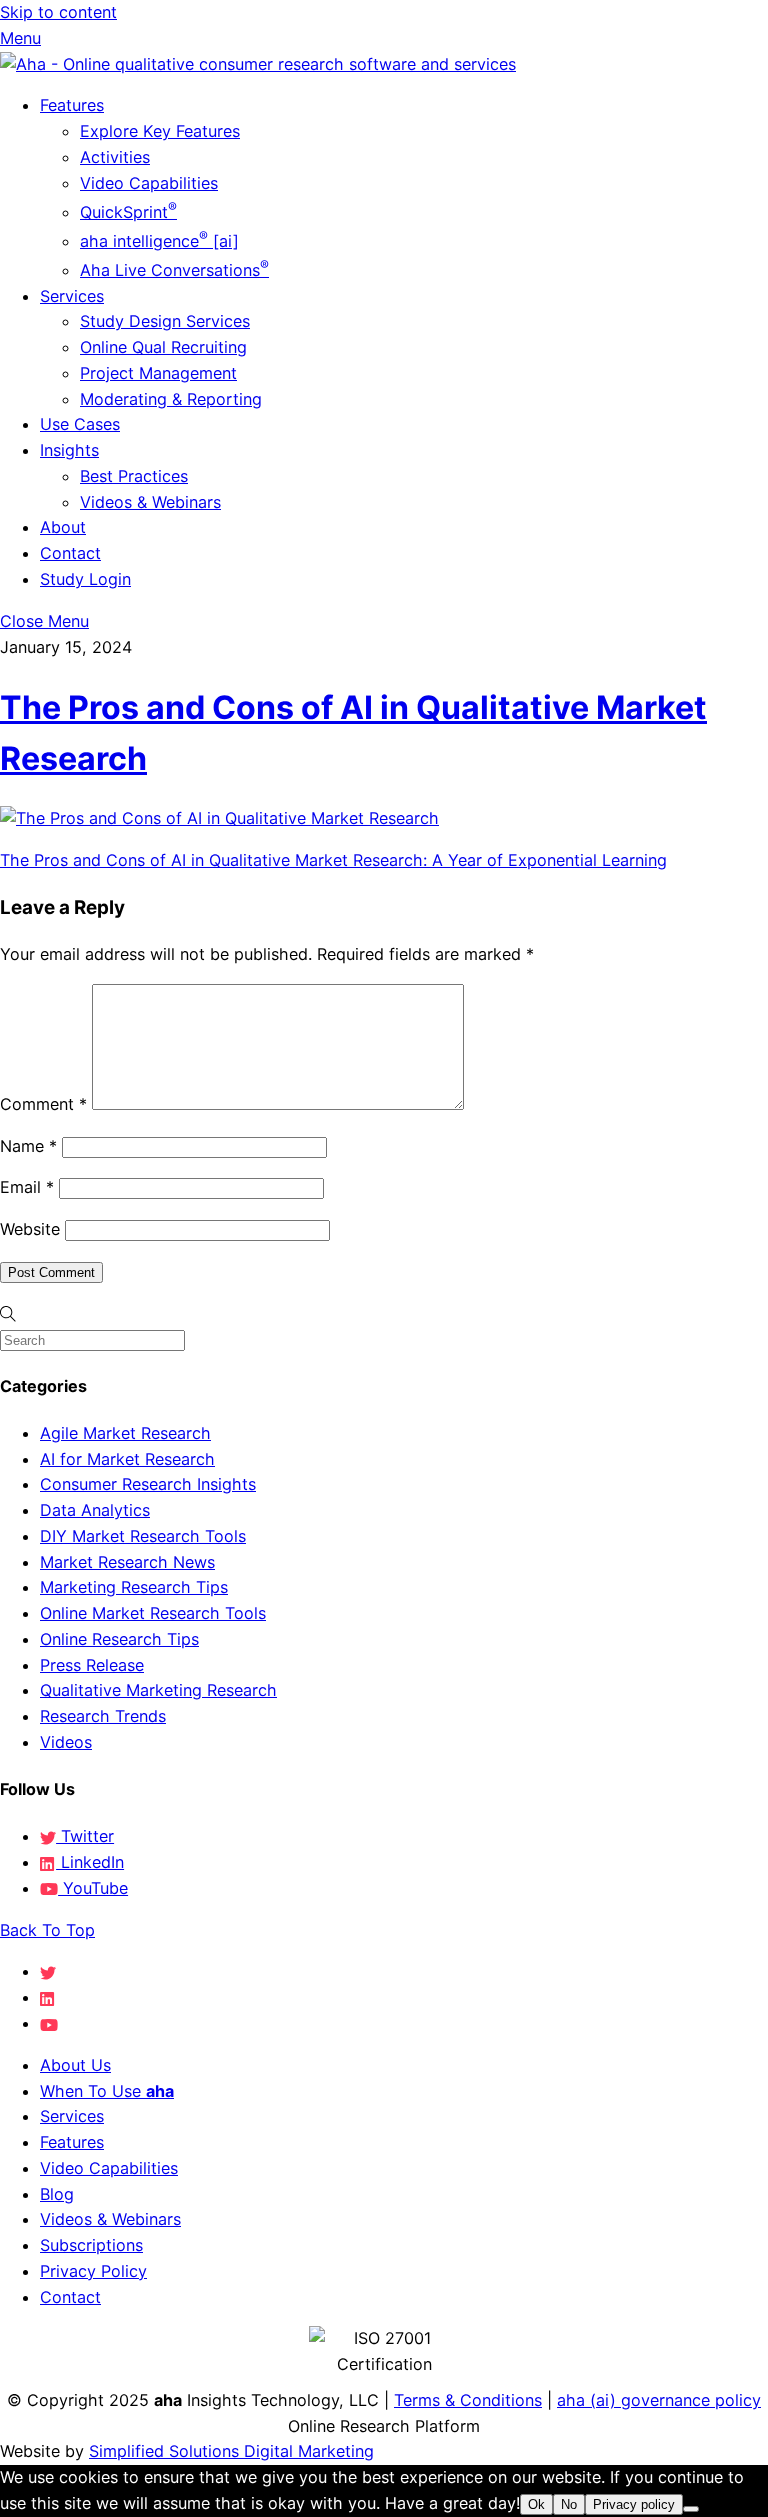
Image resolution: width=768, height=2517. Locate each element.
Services (72, 296)
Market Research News (127, 1562)
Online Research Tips (119, 1639)
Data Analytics (95, 1510)
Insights (69, 450)
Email (27, 1187)
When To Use (107, 2091)
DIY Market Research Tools (143, 1536)
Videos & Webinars (150, 502)
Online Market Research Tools (153, 1613)
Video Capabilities (149, 183)
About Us (75, 2065)
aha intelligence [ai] (159, 241)
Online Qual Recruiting (163, 347)
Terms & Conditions (468, 2400)
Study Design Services (165, 321)
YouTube (93, 1888)
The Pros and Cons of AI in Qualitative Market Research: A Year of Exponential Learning (333, 860)
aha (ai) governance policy (659, 2400)
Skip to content (58, 12)
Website (30, 1229)
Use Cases (80, 424)
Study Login (85, 579)
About (63, 527)
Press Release (92, 1665)
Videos (66, 1742)
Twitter (85, 1836)
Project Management (158, 373)
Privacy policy (634, 2504)
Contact (70, 553)
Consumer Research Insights (148, 1484)
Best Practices (134, 476)
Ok (536, 2504)
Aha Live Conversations (174, 270)
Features (72, 105)
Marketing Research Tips (134, 1587)
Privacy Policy (93, 2271)
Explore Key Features (160, 131)
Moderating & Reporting (171, 399)
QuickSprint (128, 212)
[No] (691, 2509)
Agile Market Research (125, 1433)
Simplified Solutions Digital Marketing (231, 2451)
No (569, 2504)
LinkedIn (90, 1862)
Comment (43, 1104)
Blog (57, 2194)
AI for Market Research (127, 1459)
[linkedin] (48, 1997)
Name (28, 1146)
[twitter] (48, 1971)
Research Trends (103, 1716)
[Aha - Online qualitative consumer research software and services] (258, 64)
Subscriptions (91, 2245)
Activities (115, 157)
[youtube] (49, 2023)
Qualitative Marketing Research (158, 1690)
